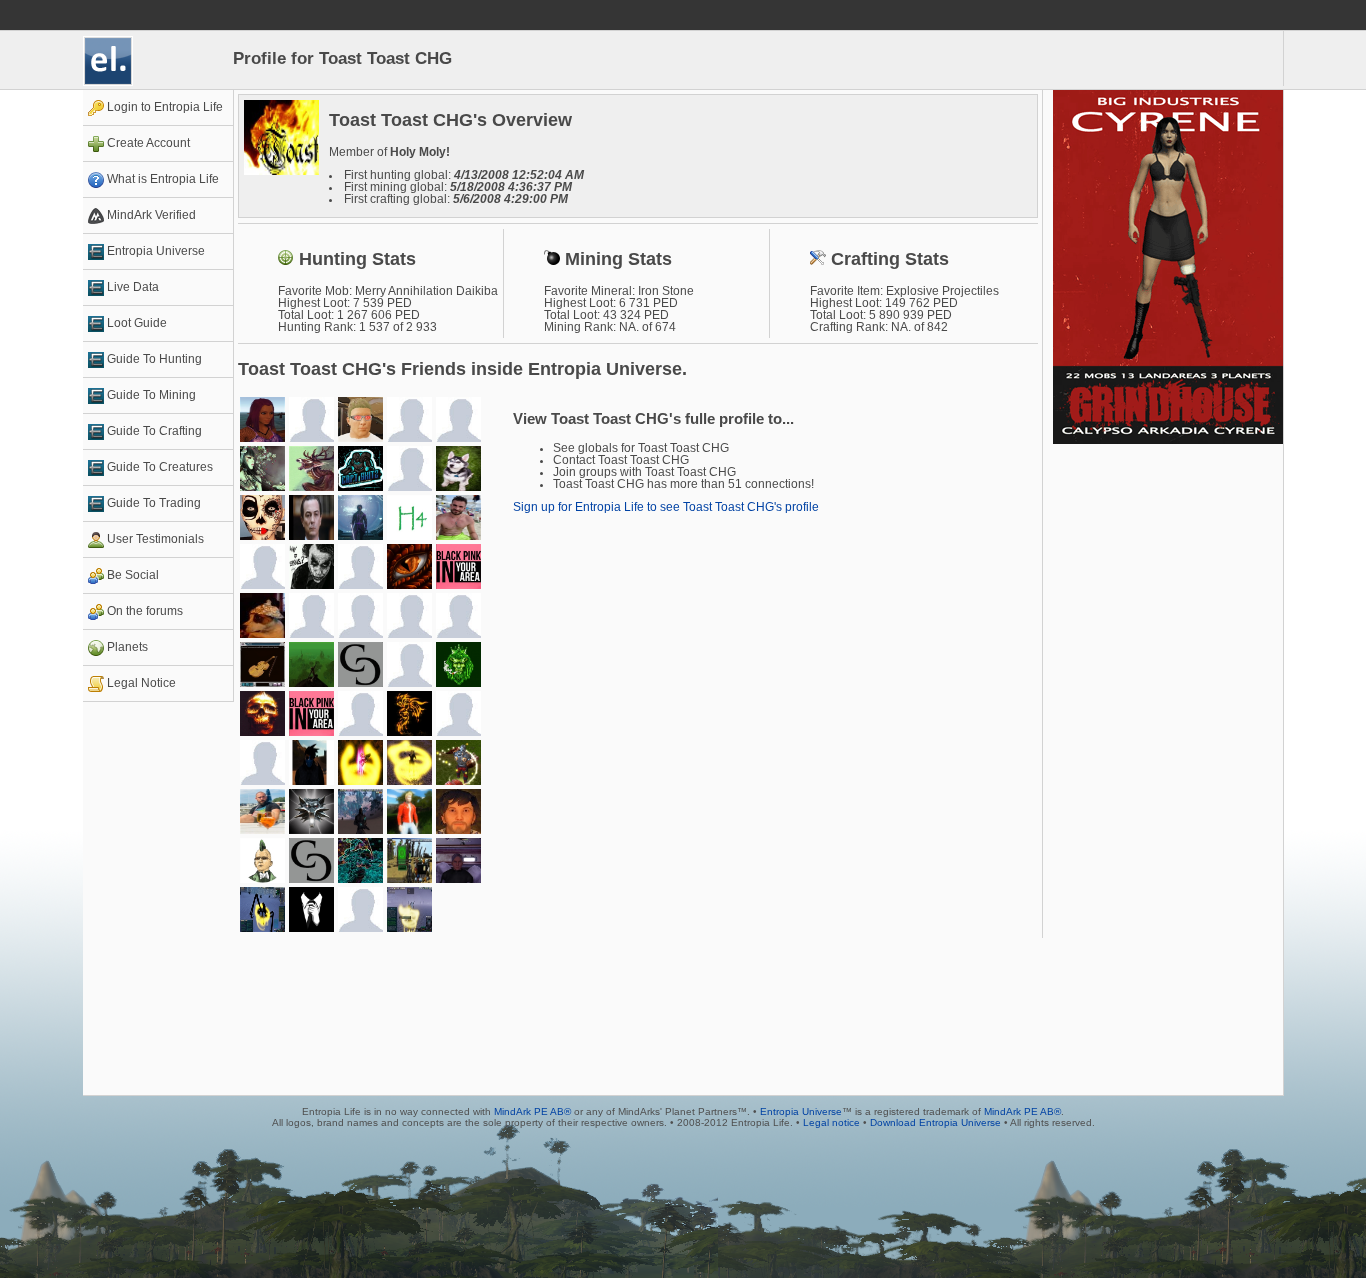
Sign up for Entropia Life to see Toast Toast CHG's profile (666, 507)
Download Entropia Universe (935, 1122)
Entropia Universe (801, 1111)
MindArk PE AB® (532, 1111)
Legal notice (831, 1122)
